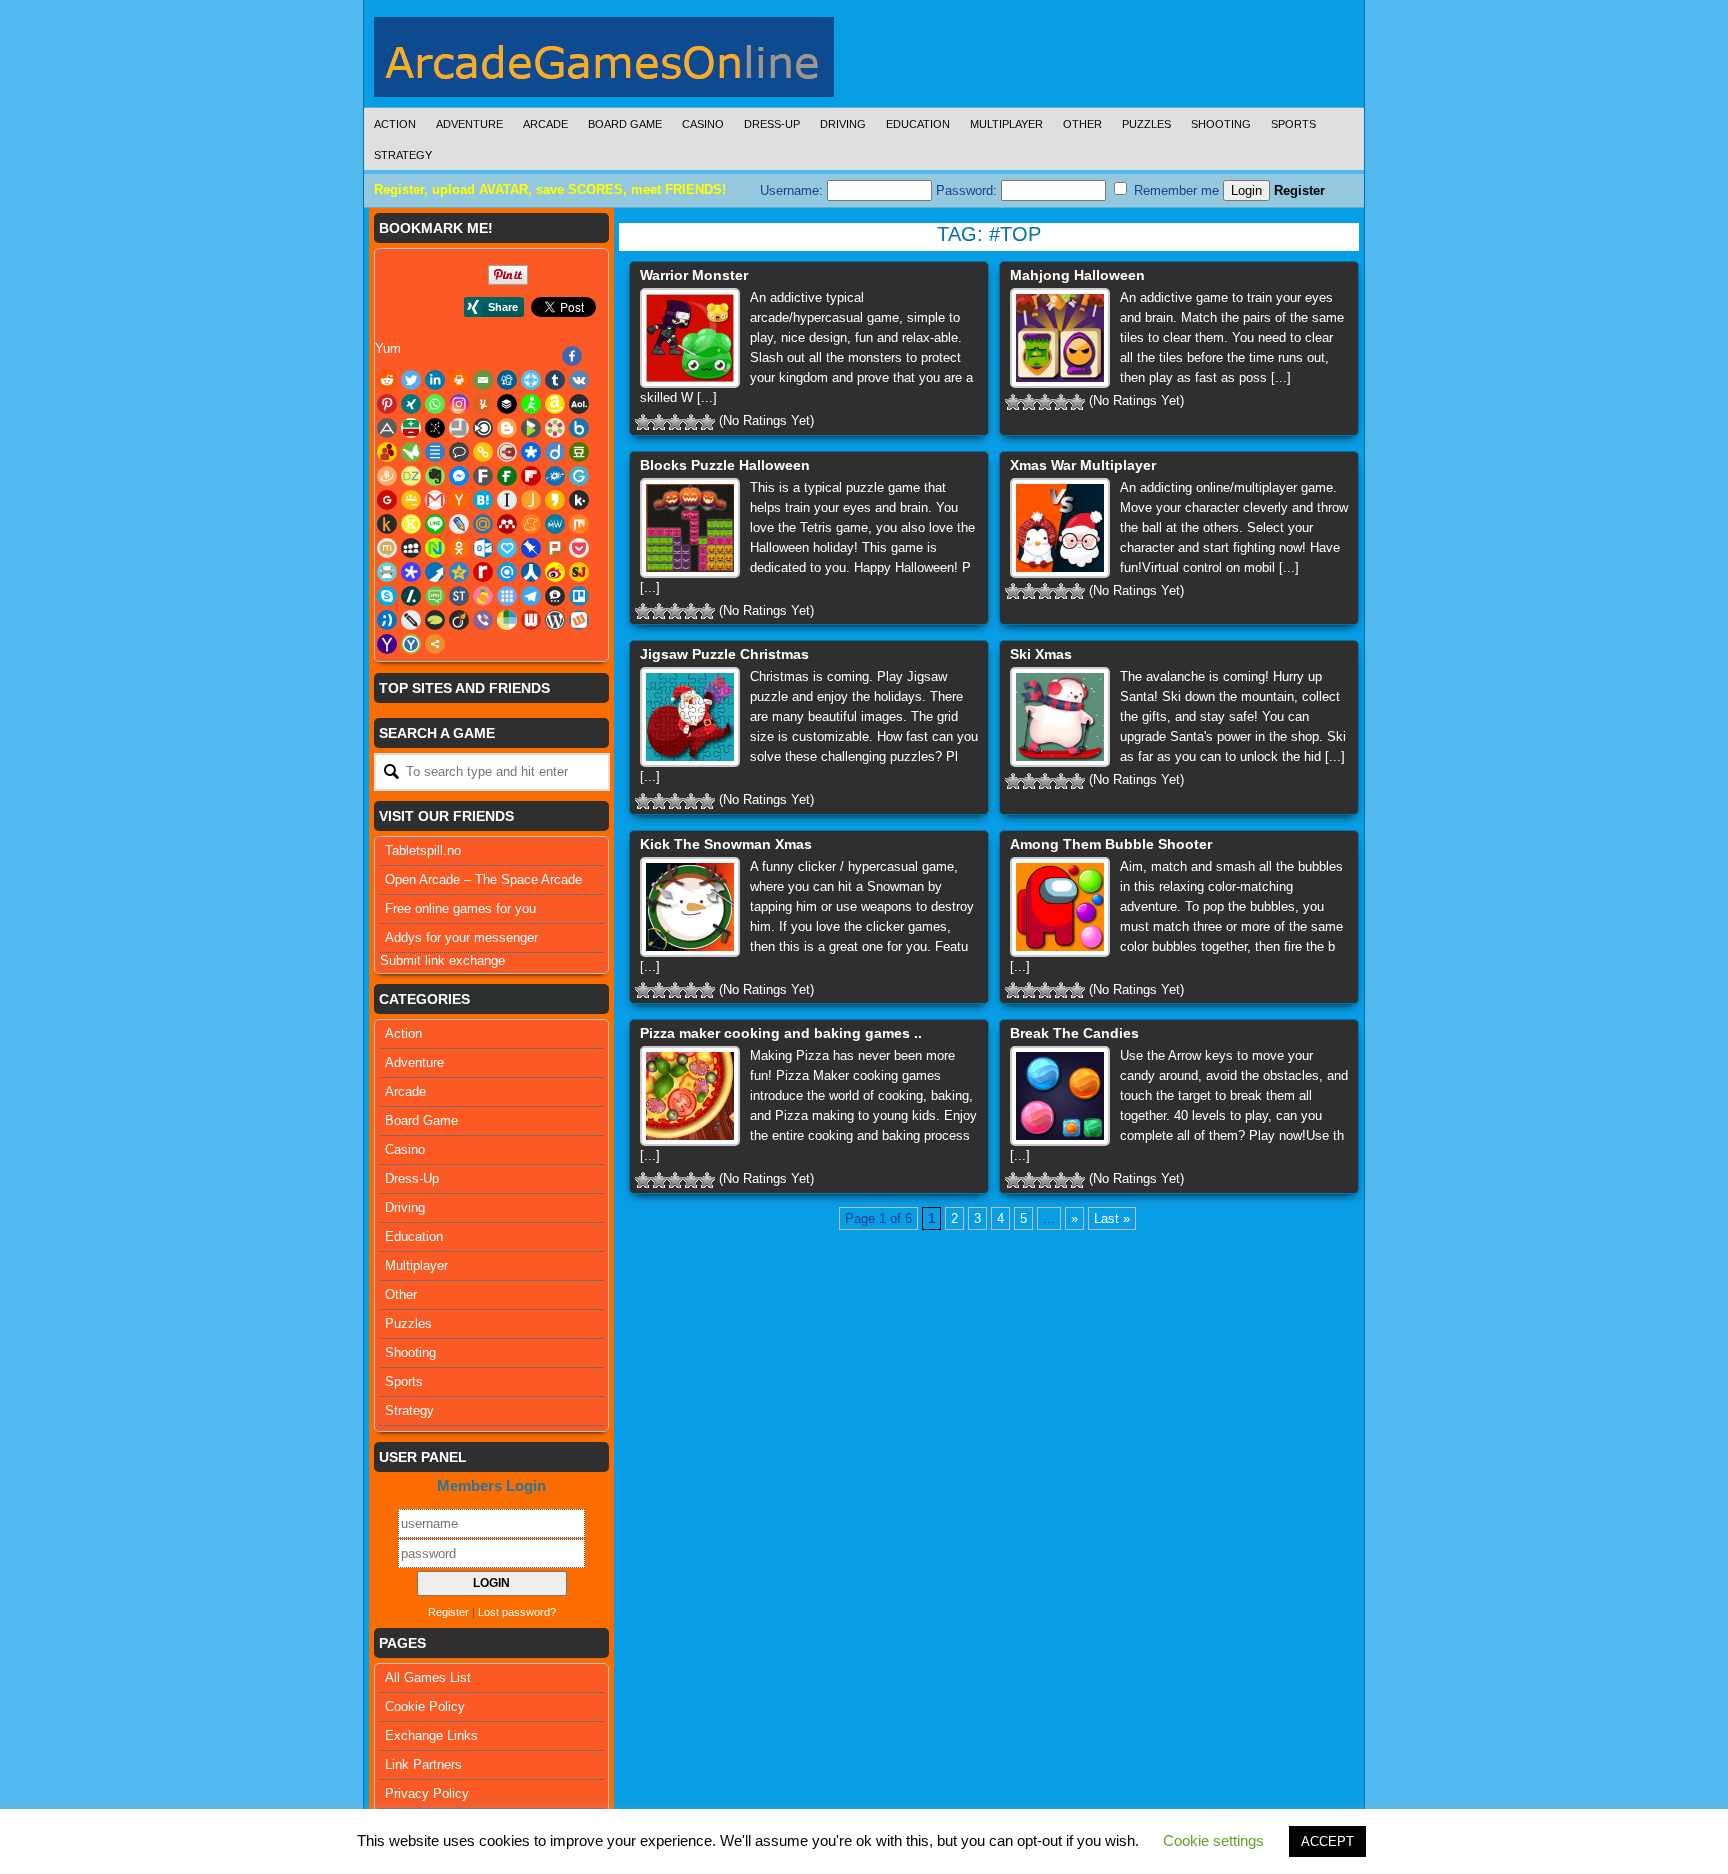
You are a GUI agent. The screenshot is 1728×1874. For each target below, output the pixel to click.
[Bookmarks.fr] (555, 428)
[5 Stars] (707, 422)
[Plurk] (555, 548)
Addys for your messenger (461, 937)
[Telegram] (531, 596)
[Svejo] (483, 596)
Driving (843, 124)
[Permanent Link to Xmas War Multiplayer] (1060, 528)
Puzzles (1146, 124)
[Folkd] (555, 476)
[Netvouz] (435, 548)
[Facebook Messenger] (459, 476)
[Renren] (531, 572)
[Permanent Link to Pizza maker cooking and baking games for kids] (690, 1096)
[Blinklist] (483, 428)
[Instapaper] (507, 500)
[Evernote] (435, 476)
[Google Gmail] (435, 500)
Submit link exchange (442, 960)
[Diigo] (555, 452)
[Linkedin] (435, 380)
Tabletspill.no (423, 850)
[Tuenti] (387, 620)
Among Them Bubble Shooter (1111, 844)
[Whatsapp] (435, 404)
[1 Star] (643, 422)
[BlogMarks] (531, 428)
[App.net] (387, 428)
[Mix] (579, 524)
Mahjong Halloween (1077, 275)
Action (395, 124)
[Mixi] (387, 548)
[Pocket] (579, 548)
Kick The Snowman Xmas (726, 844)
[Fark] (483, 476)
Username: (793, 190)
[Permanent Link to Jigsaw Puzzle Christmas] (690, 717)
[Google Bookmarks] (387, 500)
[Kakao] (555, 500)
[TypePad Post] (435, 620)
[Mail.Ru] (483, 524)
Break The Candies (1074, 1033)
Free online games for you (460, 908)
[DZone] (411, 476)
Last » (1112, 1218)
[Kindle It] (387, 524)
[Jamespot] (531, 500)
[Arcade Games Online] (604, 62)
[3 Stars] (675, 422)
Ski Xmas (1041, 654)
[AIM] (531, 404)
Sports (1293, 124)
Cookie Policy (425, 1706)
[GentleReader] (579, 476)
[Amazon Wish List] (555, 404)
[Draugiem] (387, 476)
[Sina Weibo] (555, 572)
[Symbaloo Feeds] (507, 596)
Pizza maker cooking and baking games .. (781, 1033)
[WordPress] (555, 620)
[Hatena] (483, 500)
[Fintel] (507, 476)
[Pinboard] (531, 548)
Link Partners (423, 1764)
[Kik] (579, 500)
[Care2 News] (411, 452)
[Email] (483, 380)
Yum (388, 348)
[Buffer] (507, 404)
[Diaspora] (531, 452)
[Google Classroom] (411, 500)
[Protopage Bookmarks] (411, 572)
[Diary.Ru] (507, 452)
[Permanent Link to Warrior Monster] (690, 338)
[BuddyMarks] (387, 452)
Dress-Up (772, 124)
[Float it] (531, 380)
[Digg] (507, 380)
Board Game (625, 124)
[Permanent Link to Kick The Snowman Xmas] (690, 907)
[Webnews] (531, 620)
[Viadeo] (459, 620)
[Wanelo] (507, 620)
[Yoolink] (411, 644)
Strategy (403, 155)
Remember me (1174, 190)
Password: (968, 190)
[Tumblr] (555, 380)
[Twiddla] (411, 620)
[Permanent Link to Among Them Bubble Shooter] (1060, 907)
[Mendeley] (507, 524)
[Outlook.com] (483, 548)
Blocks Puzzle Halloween (725, 465)
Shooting (1221, 124)
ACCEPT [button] (1327, 1841)
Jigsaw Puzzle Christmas (724, 654)
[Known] (411, 524)
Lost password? (517, 1612)
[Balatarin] (411, 428)
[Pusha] (435, 572)
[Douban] (579, 452)
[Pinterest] (387, 404)
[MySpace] (411, 548)
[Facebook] (572, 356)
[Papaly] (507, 548)
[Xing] (411, 404)
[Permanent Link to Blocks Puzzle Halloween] (690, 528)
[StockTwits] (459, 596)
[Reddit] (387, 380)
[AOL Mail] (579, 404)
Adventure (469, 124)
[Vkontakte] (579, 380)
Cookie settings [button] (1213, 1840)
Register (1299, 190)
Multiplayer (1006, 124)
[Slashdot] (411, 596)
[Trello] (579, 596)
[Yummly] (483, 404)
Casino (703, 124)
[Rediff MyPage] (483, 572)
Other (1082, 124)
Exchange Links (431, 1735)
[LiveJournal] (459, 524)
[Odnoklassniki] (459, 548)
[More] (435, 644)
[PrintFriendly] (387, 572)
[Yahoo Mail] (387, 644)
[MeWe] (555, 524)
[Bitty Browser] (459, 428)
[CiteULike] (435, 452)
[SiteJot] (579, 572)
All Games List (428, 1677)
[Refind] (507, 572)
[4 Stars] (691, 422)
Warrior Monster (694, 275)
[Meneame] (531, 524)
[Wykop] (579, 620)
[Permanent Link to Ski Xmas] (1060, 717)
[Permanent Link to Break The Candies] (1060, 1096)
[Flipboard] (531, 476)
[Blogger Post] (507, 428)
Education (918, 124)
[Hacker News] (459, 500)
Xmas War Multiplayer (1083, 465)
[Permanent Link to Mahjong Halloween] (1060, 338)
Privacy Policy (427, 1793)
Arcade (545, 124)
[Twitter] (411, 380)
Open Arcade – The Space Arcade (483, 879)
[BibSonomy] (435, 428)
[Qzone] (459, 572)
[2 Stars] (659, 422)
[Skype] (387, 596)
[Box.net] (579, 428)
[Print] (459, 380)
